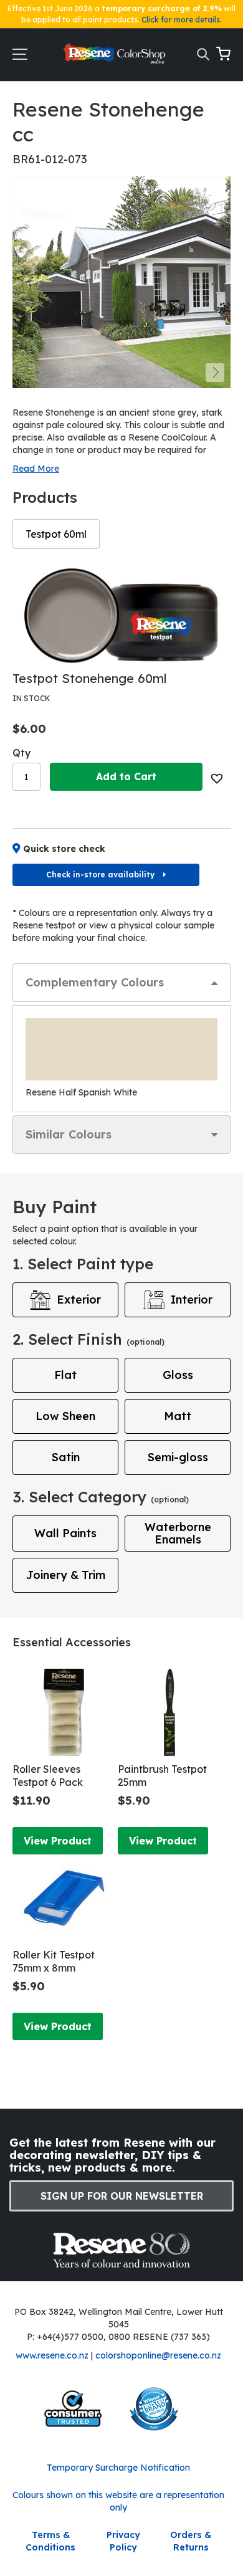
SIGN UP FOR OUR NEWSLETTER (122, 2196)
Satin (66, 1457)
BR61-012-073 (50, 159)
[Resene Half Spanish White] (121, 1049)
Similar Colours (69, 1134)
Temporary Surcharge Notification (118, 2468)
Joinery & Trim (66, 1575)
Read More (36, 469)
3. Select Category (101, 1497)
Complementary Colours (95, 982)
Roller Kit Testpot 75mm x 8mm (54, 1961)
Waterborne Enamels (178, 1533)
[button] (215, 373)
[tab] (121, 983)
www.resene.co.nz (52, 2355)
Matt (178, 1416)
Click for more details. (182, 20)
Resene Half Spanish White (81, 1092)
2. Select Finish (88, 1339)
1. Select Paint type (83, 1264)
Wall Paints (65, 1533)
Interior (192, 1300)
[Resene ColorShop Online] (116, 56)
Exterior (79, 1300)
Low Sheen (65, 1416)
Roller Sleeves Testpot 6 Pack (48, 1776)
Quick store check (64, 849)
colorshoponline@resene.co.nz (158, 2355)
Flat (65, 1375)
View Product (58, 1841)
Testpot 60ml (56, 534)
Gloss (178, 1375)
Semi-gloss (178, 1457)
